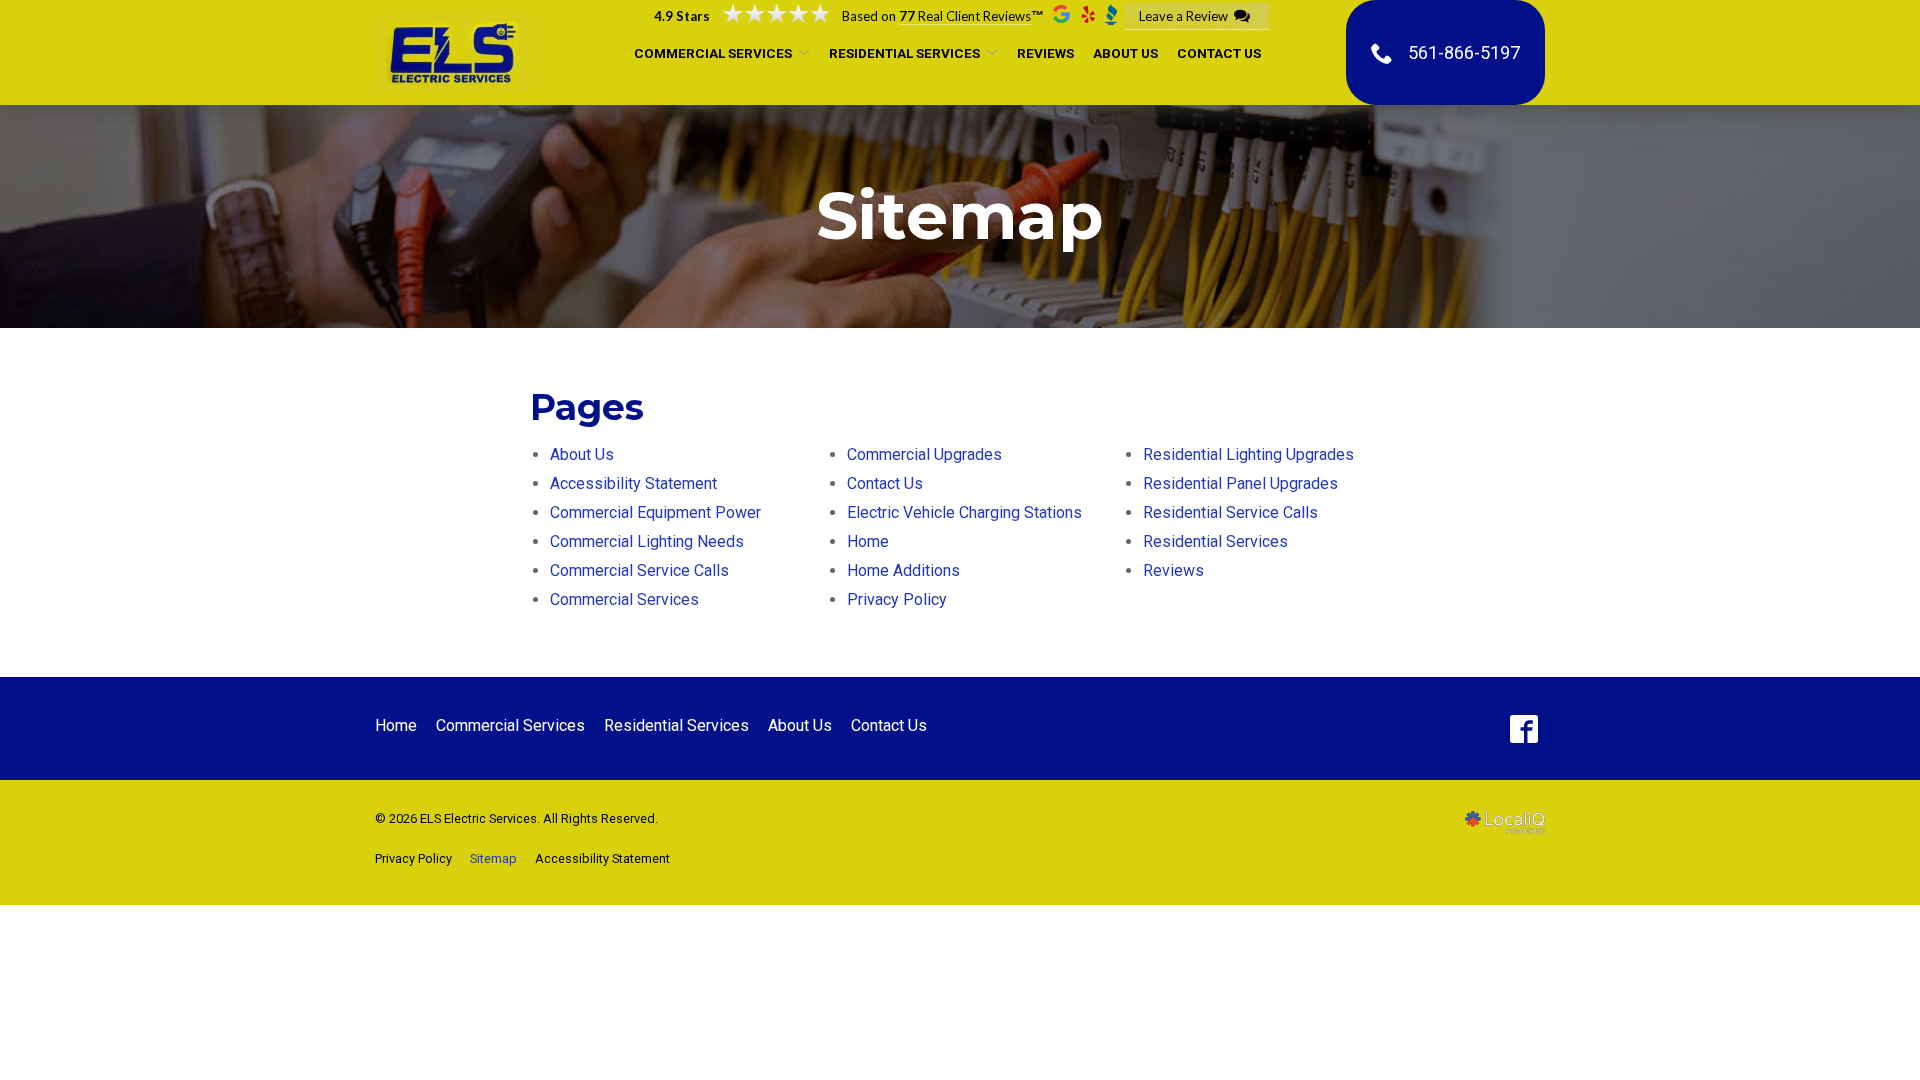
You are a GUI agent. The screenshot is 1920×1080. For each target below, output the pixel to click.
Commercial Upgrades (924, 454)
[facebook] (1523, 728)
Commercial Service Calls (639, 570)
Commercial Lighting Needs (647, 541)
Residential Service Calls (1230, 512)
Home (868, 541)
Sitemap (960, 216)
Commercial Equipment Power (655, 512)
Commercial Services (713, 53)
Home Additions (903, 570)
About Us (1125, 53)
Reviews (1045, 53)
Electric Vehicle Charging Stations (964, 512)
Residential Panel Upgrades (1240, 483)
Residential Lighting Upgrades (1248, 454)
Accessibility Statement (633, 483)
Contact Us (1219, 53)
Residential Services (904, 53)
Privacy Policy (897, 599)
